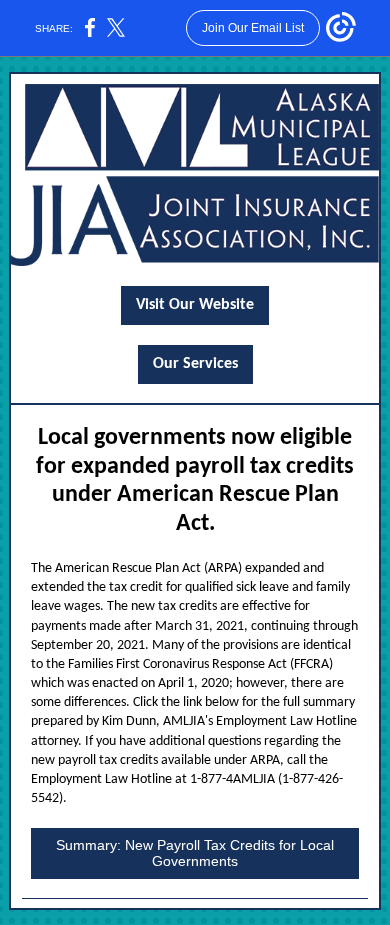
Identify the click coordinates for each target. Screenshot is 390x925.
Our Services (195, 364)
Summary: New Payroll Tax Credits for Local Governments (195, 853)
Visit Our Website (195, 305)
